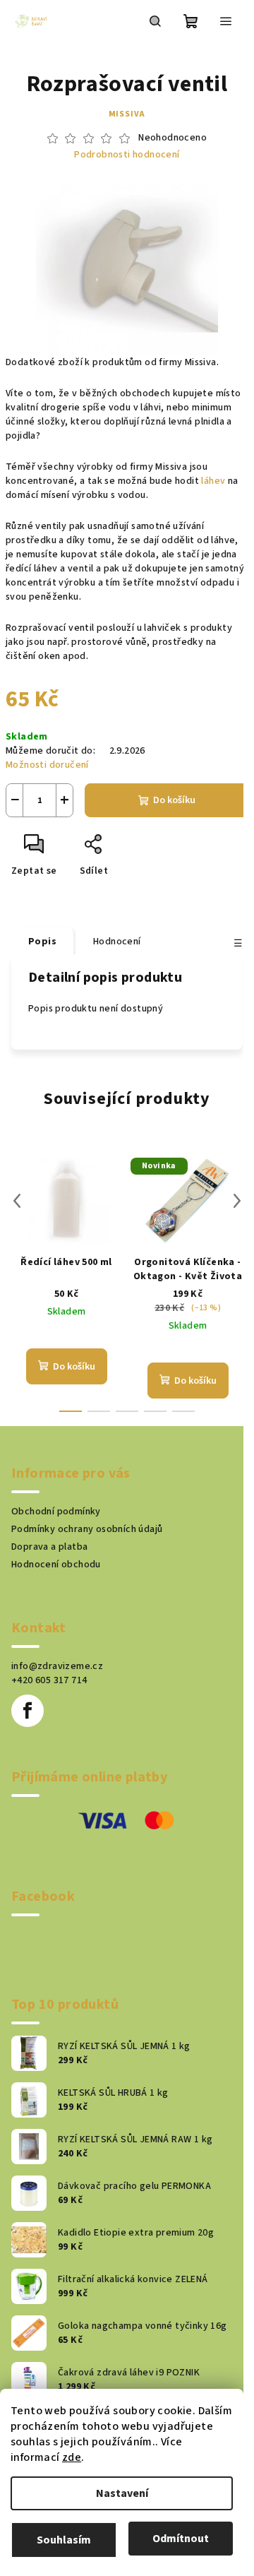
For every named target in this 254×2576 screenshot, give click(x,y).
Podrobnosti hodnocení (127, 155)
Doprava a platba (49, 1547)
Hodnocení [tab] (117, 942)
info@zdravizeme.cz (57, 1666)
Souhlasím (64, 2540)
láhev (213, 481)
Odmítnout (181, 2539)
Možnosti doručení (47, 765)
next (237, 1201)
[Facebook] (28, 1711)
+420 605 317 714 (49, 1680)
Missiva (127, 114)
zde (72, 2457)
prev (17, 1201)
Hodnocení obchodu (56, 1565)
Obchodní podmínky (56, 1512)
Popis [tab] (42, 942)
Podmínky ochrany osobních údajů (87, 1529)
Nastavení (122, 2493)
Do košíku (174, 800)
